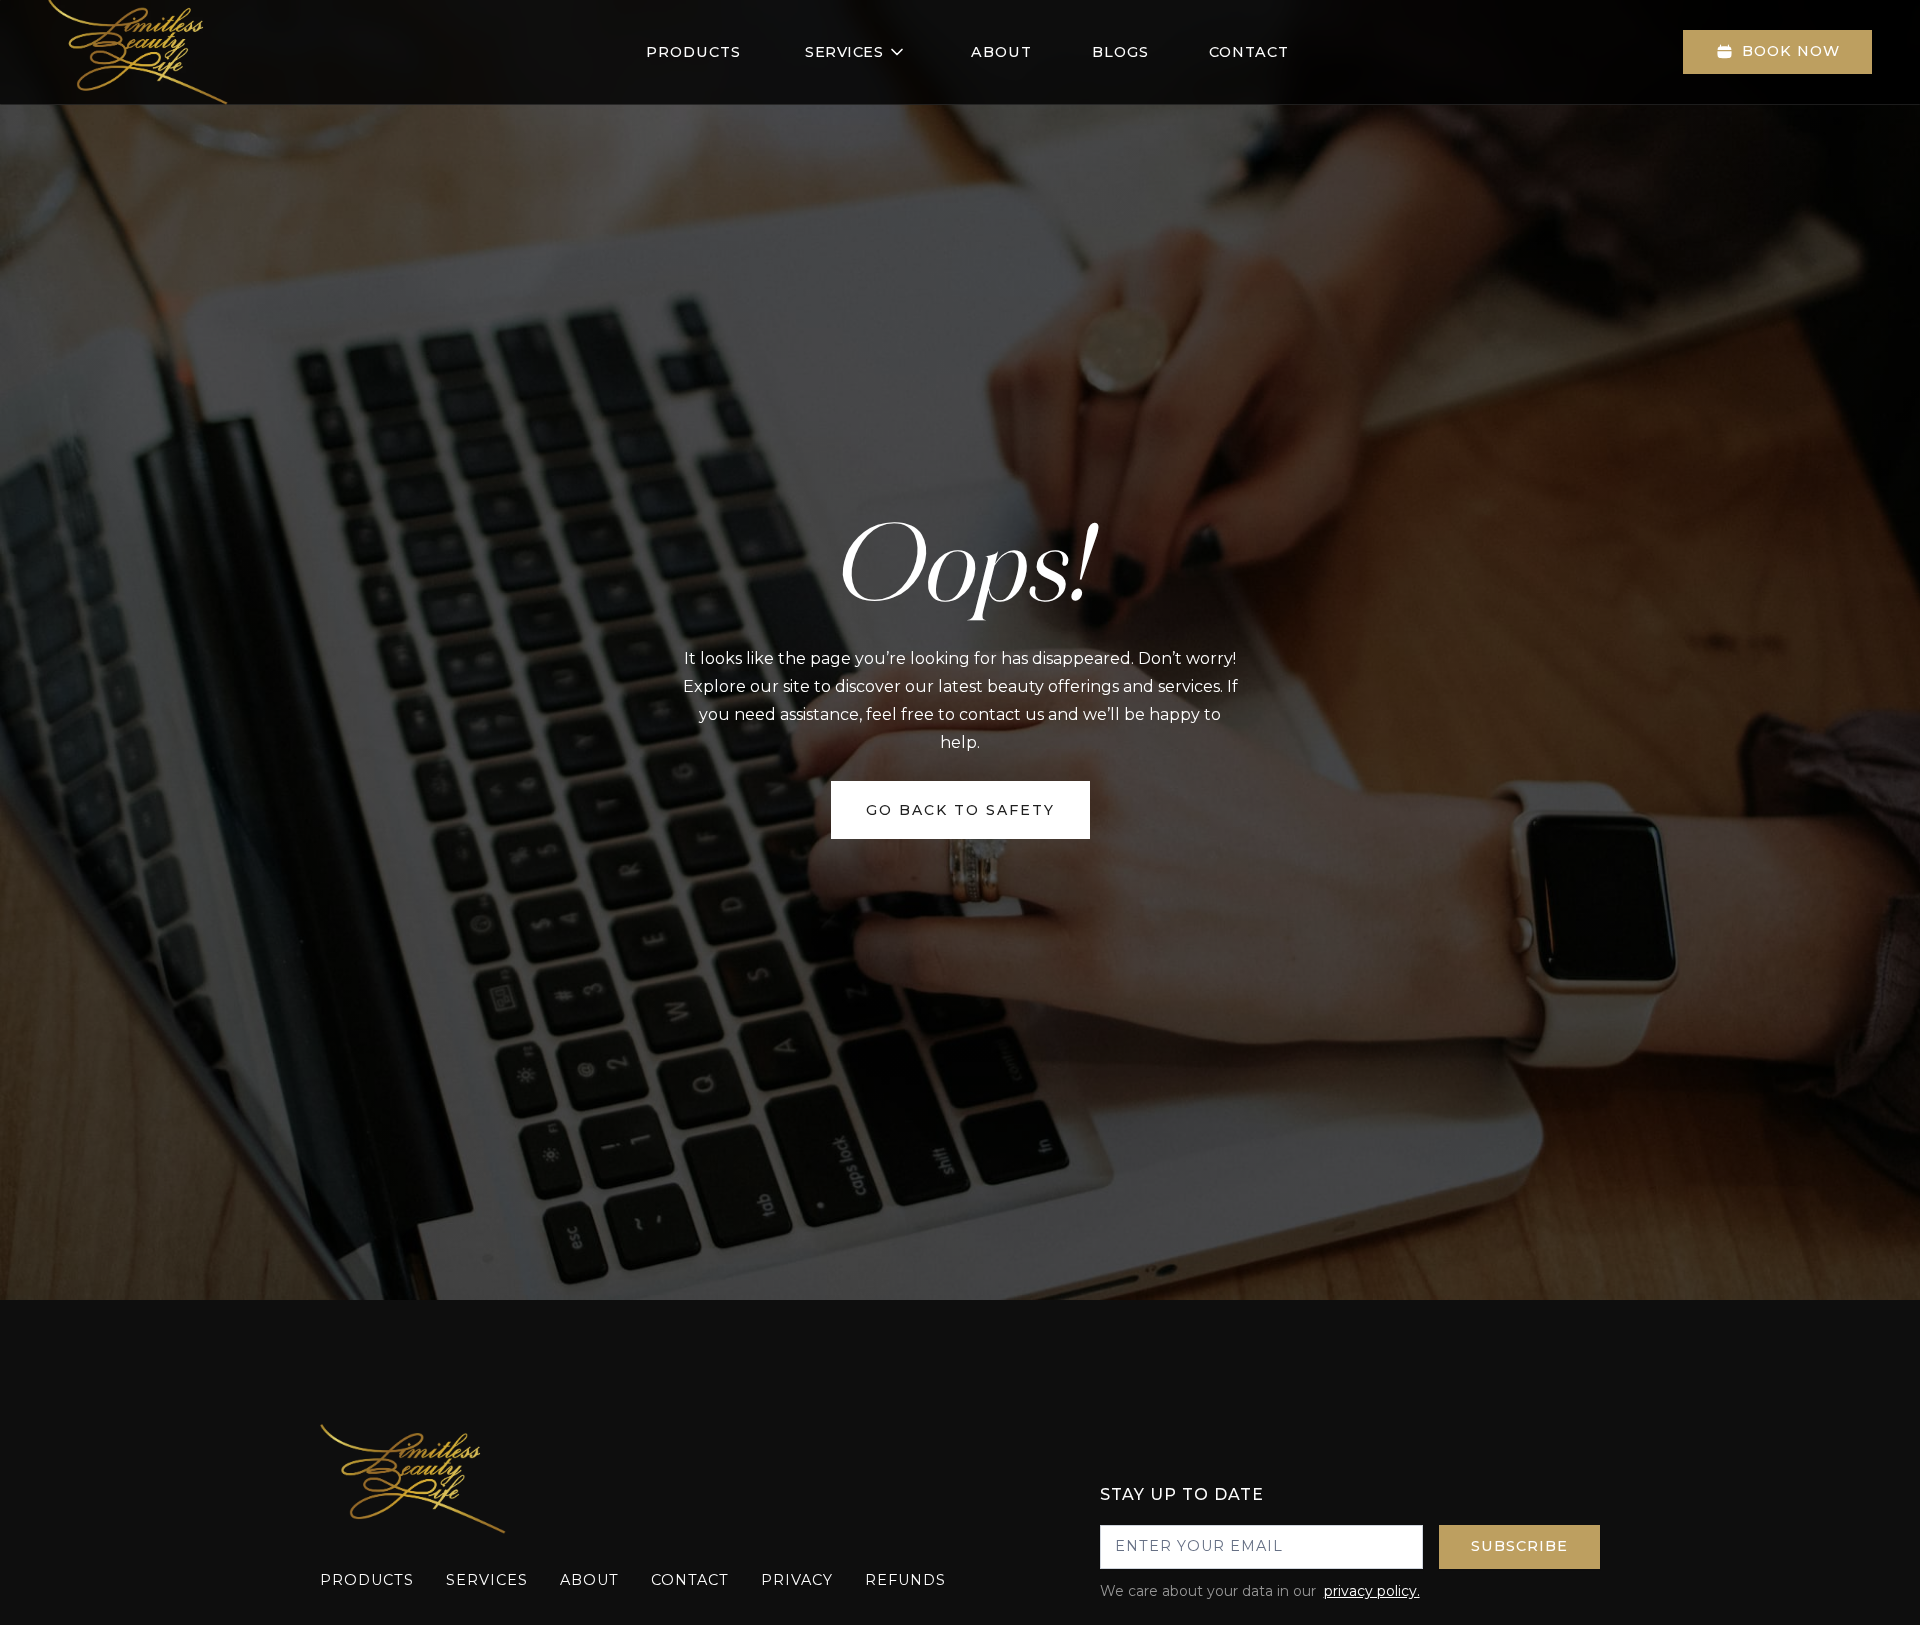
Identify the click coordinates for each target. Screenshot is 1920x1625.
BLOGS (1120, 52)
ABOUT (1001, 52)
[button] (856, 52)
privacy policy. (1372, 1591)
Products (693, 52)
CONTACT (1249, 52)
